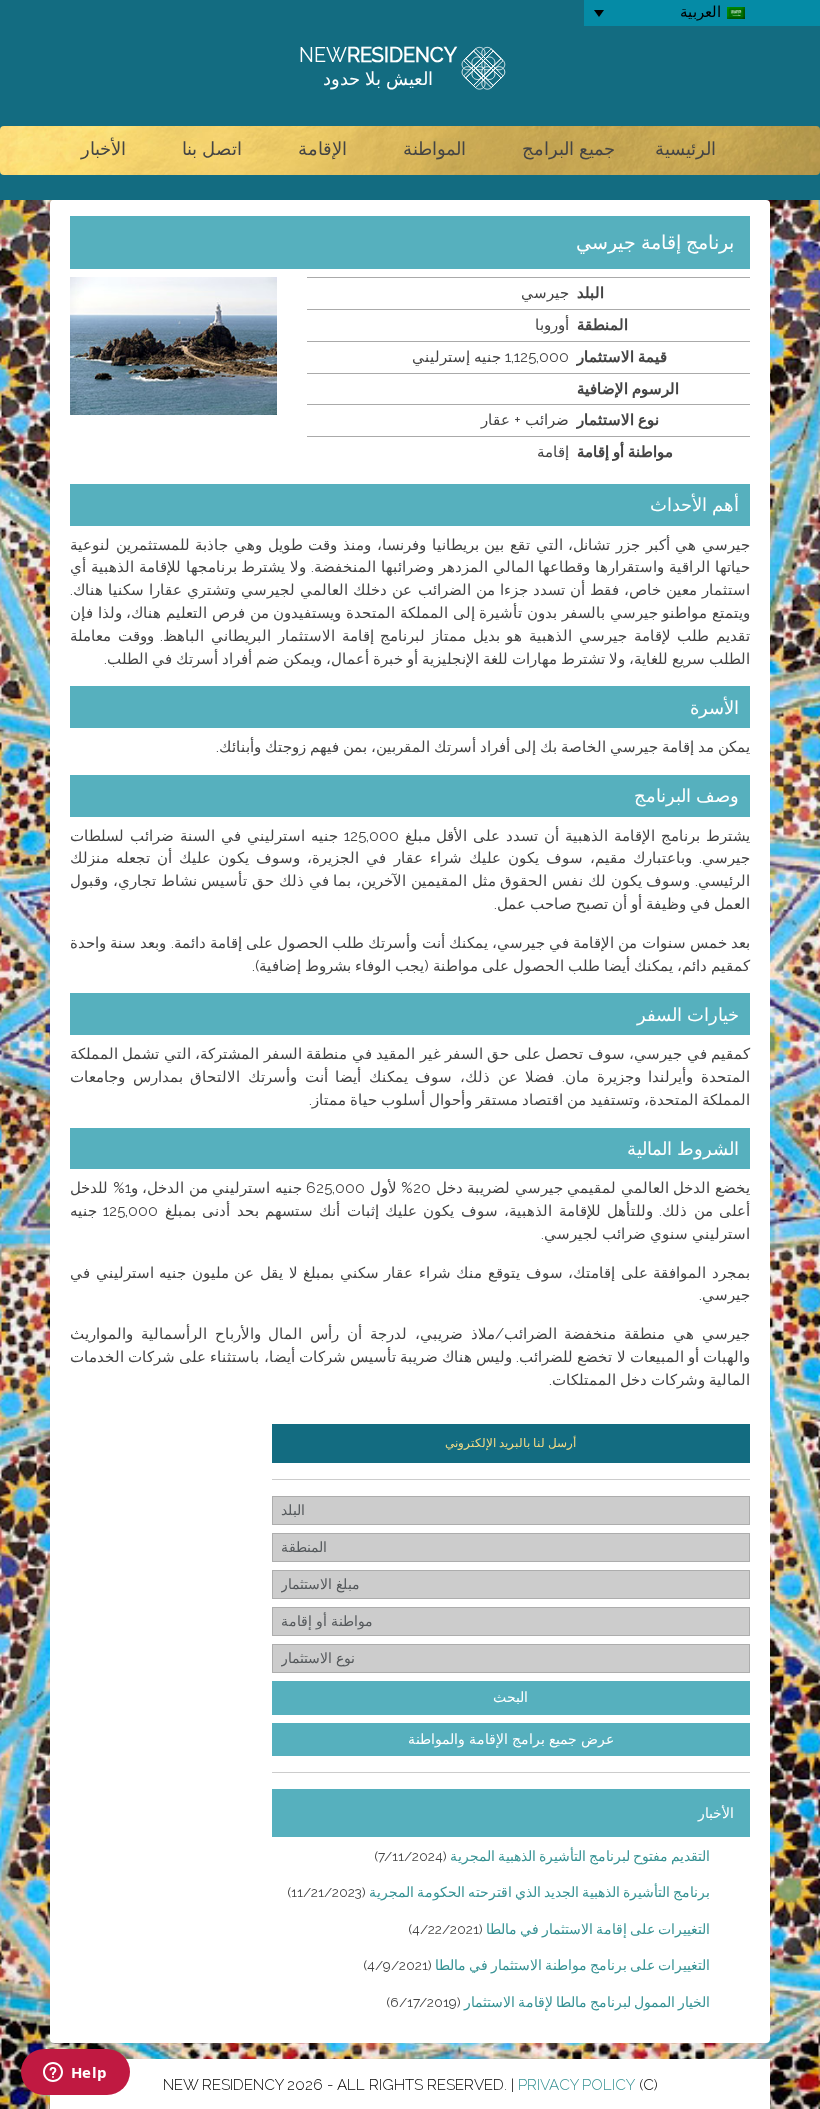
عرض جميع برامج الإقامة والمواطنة (511, 1739)
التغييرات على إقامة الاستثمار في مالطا (598, 1929)
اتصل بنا (212, 148)
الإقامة (322, 148)
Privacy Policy (576, 2085)
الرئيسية (685, 148)
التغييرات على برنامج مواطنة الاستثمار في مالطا (572, 1965)
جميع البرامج (568, 148)
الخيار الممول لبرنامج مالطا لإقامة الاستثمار (587, 2002)
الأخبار (103, 148)
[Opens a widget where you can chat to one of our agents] (75, 2074)
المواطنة (434, 148)
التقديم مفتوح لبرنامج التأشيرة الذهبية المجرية (580, 1856)
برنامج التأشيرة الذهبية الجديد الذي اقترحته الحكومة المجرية (539, 1892)
